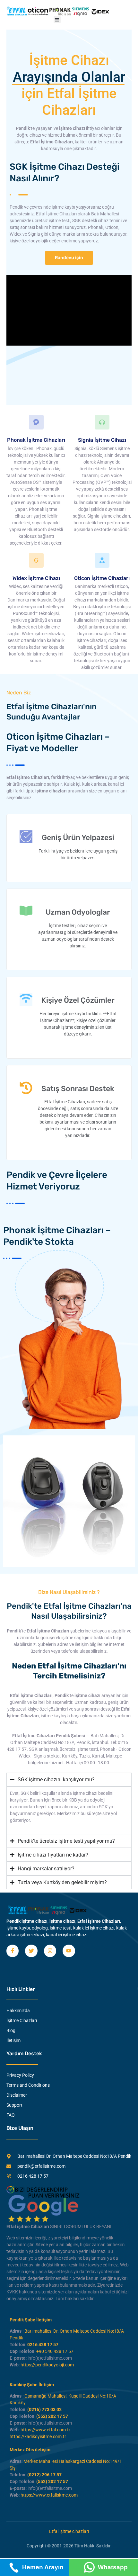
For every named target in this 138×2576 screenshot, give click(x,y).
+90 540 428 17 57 (55, 2351)
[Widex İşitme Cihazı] (36, 560)
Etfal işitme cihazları (69, 2531)
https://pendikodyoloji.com (47, 2365)
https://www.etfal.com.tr (45, 2430)
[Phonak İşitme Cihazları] (36, 422)
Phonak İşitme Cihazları (36, 440)
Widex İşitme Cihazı (36, 578)
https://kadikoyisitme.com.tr (38, 2436)
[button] (57, 20)
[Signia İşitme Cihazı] (102, 422)
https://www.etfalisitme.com (49, 2495)
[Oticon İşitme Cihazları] (102, 560)
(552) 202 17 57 (52, 2416)
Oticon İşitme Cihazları (102, 578)
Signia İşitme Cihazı (102, 440)
